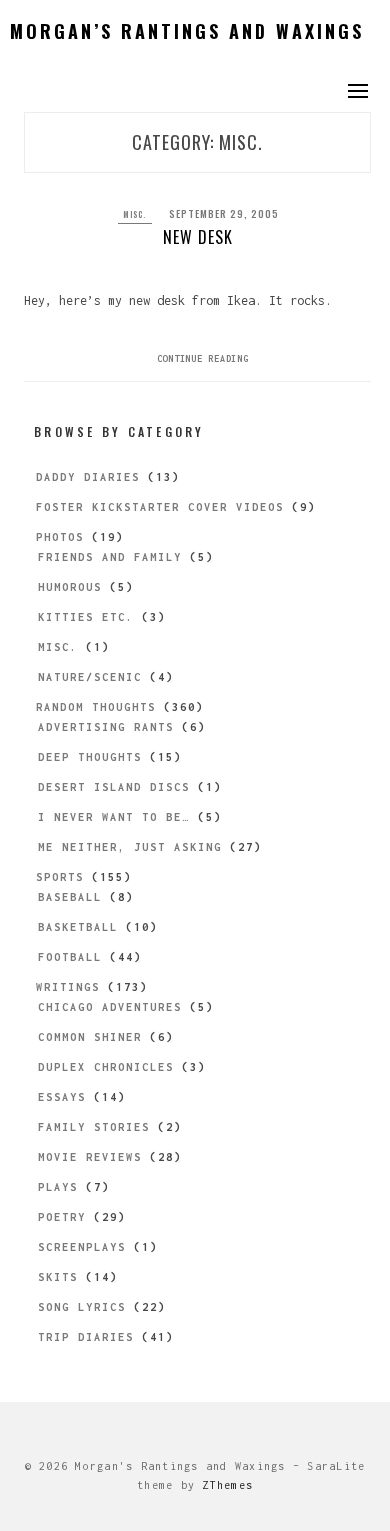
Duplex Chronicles (106, 1067)
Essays (62, 1097)
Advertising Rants (106, 727)
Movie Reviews (90, 1157)
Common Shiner (90, 1037)
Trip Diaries (86, 1337)
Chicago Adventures (110, 1007)
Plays (58, 1187)
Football (70, 957)
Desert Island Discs (114, 787)
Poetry (62, 1217)
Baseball (70, 897)
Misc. (134, 214)
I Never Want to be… (114, 817)
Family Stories (94, 1127)
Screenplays (82, 1247)
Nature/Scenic (90, 677)
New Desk (198, 237)
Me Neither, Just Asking (130, 847)
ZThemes (227, 1485)
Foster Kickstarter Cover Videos (160, 507)
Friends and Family (110, 557)
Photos (60, 537)
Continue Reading (203, 358)
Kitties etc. (86, 617)
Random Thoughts (96, 707)
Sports (60, 877)
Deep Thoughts (90, 757)
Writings (68, 987)
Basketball (78, 927)
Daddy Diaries (88, 477)
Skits (58, 1277)
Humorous (70, 587)
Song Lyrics (82, 1307)
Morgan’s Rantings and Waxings (187, 31)
